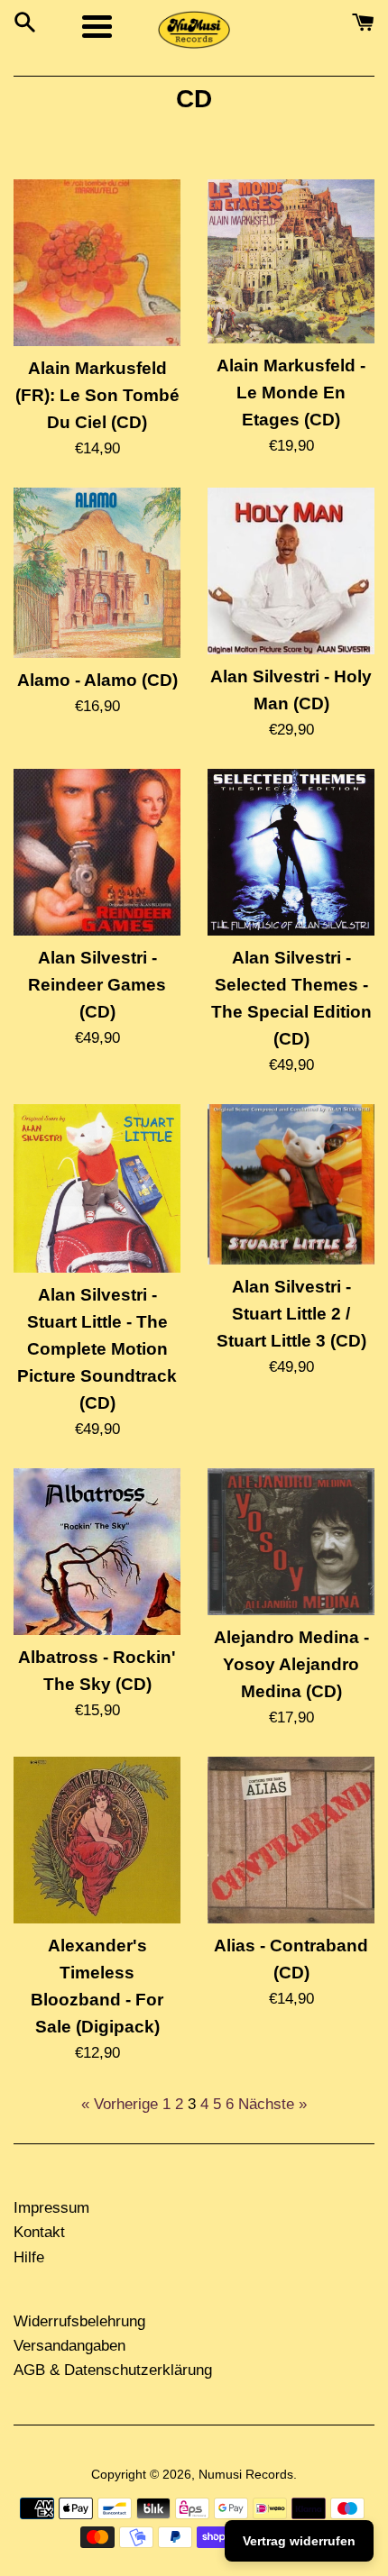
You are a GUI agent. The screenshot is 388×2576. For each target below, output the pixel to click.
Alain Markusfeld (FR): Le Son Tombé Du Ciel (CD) (97, 395)
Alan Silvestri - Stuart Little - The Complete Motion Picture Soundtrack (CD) (97, 1349)
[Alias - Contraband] (291, 1840)
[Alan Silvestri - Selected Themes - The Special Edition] (291, 852)
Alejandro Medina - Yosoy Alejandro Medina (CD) (291, 1664)
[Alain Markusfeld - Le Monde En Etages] (291, 262)
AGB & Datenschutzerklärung (113, 2370)
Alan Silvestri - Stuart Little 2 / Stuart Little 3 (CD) (291, 1314)
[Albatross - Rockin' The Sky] (97, 1552)
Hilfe (29, 2257)
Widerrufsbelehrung (79, 2321)
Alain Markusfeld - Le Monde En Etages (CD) (291, 393)
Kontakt (39, 2232)
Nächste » (273, 2104)
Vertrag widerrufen (299, 2541)
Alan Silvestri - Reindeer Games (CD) (97, 985)
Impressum (51, 2208)
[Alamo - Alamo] (97, 573)
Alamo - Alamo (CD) (97, 680)
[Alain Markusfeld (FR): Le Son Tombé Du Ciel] (97, 263)
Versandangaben (69, 2346)
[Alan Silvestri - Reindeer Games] (97, 852)
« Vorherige (120, 2104)
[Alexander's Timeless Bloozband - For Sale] (97, 1840)
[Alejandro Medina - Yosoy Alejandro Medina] (291, 1542)
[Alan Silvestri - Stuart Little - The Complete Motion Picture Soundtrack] (97, 1189)
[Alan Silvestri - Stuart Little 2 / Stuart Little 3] (291, 1184)
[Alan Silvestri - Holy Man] (291, 571)
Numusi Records (246, 2475)
